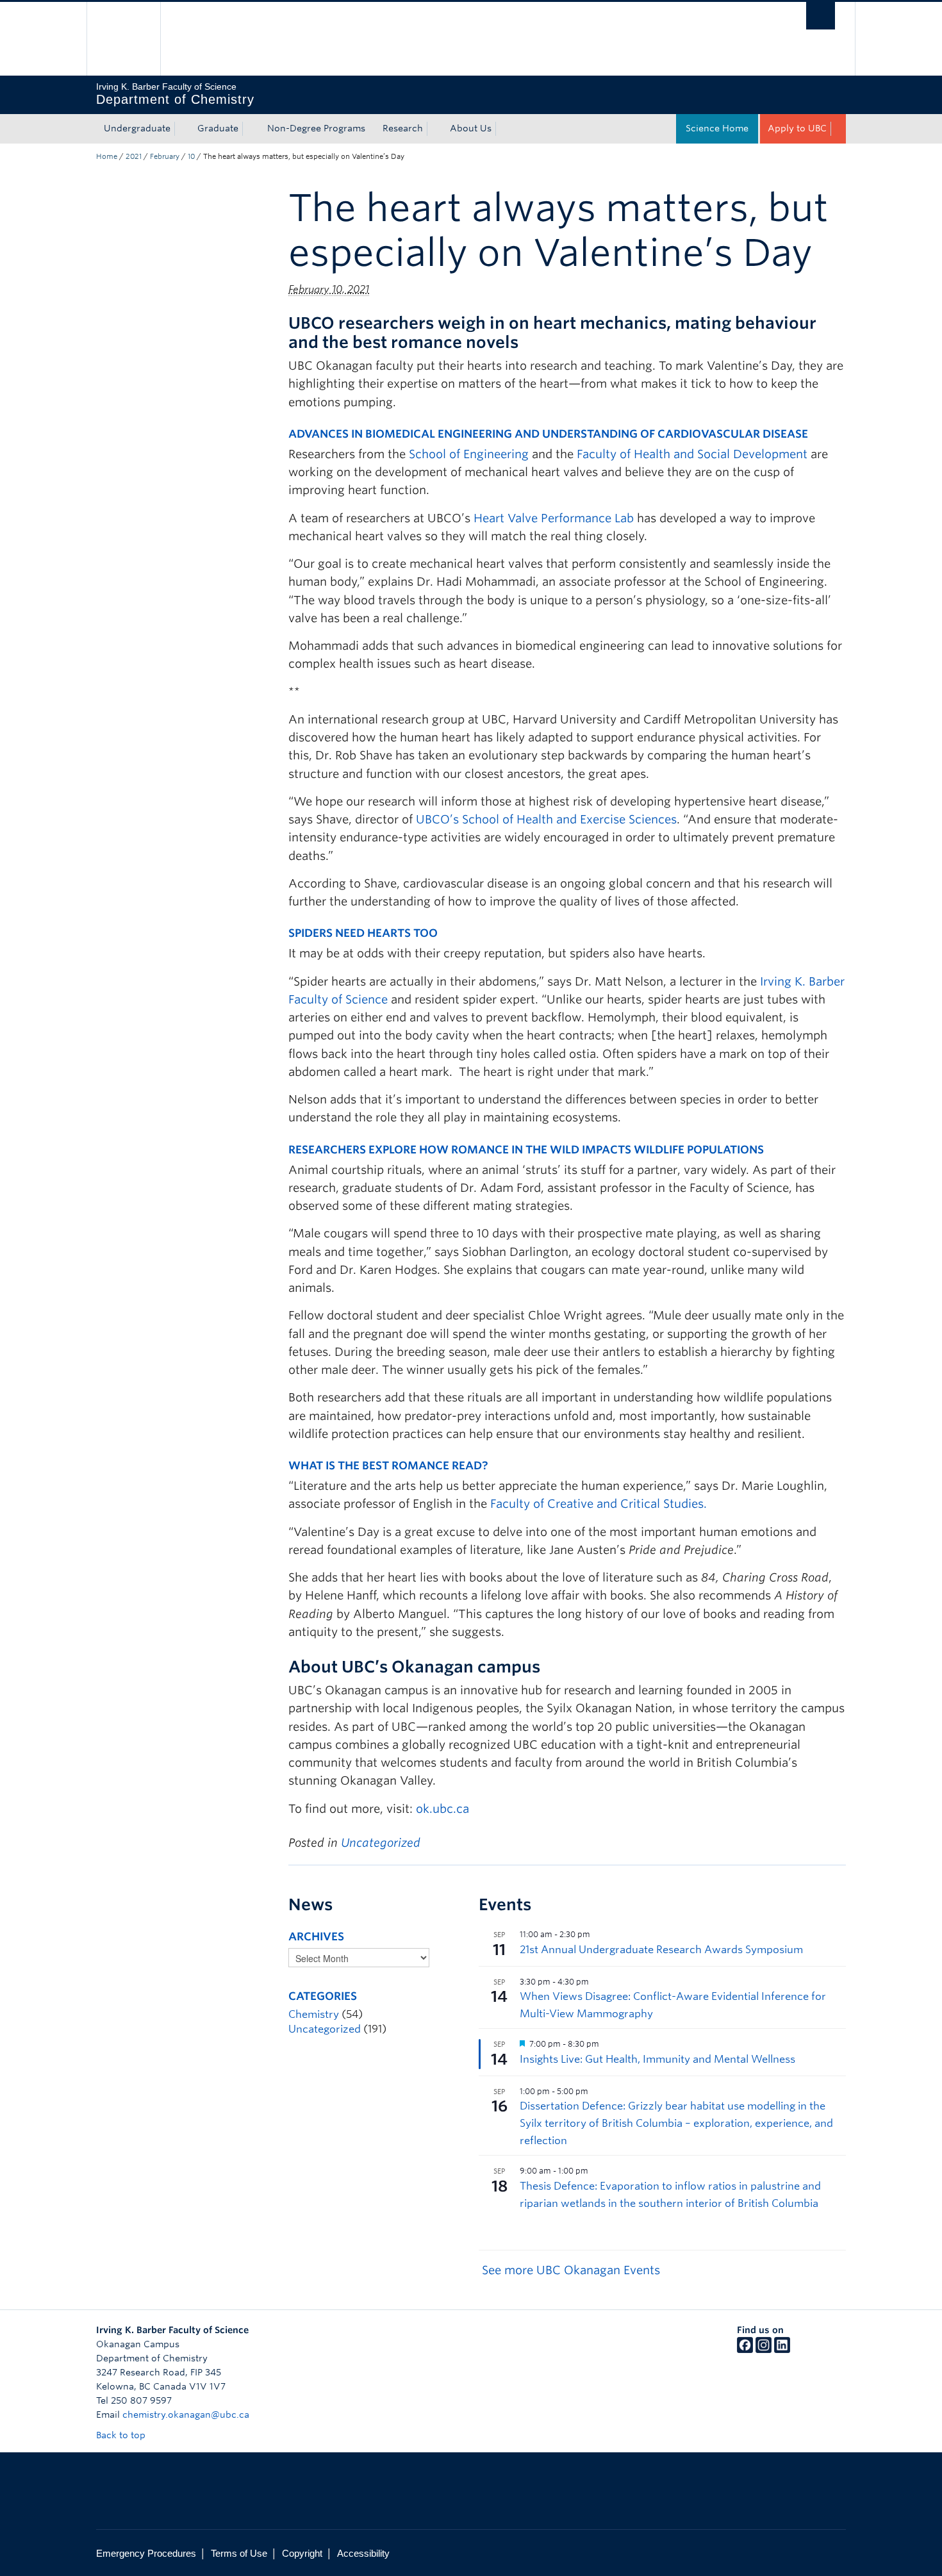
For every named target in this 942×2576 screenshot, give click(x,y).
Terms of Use (239, 2553)
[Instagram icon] (764, 2350)
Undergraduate (137, 128)
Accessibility (363, 2553)
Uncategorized (381, 1843)
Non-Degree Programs (316, 128)
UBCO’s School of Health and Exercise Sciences (546, 819)
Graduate (218, 128)
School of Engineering (469, 454)
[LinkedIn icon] (782, 2350)
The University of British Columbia (123, 39)
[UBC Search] (821, 16)
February (165, 156)
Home (107, 156)
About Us (471, 128)
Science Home (717, 128)
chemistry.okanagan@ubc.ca (186, 2415)
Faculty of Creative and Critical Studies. (599, 1504)
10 (191, 156)
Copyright (302, 2553)
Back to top (122, 2435)
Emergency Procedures (146, 2553)
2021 (134, 156)
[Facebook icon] (745, 2350)
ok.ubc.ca (442, 1809)
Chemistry (314, 2014)
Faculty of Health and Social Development (692, 454)
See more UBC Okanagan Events (571, 2270)
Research (403, 128)
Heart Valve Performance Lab (554, 518)
